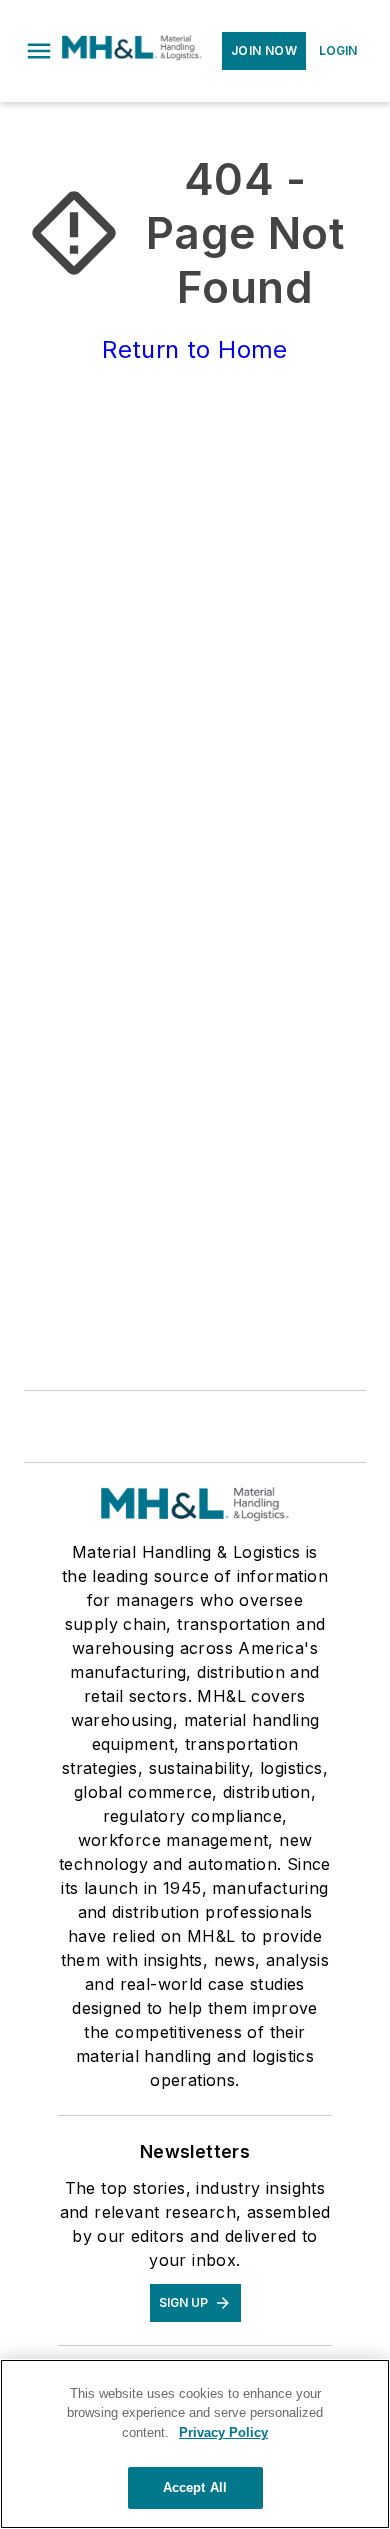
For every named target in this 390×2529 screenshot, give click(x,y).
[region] (195, 2444)
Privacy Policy (223, 2432)
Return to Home (195, 349)
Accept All (195, 2487)
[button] (39, 51)
